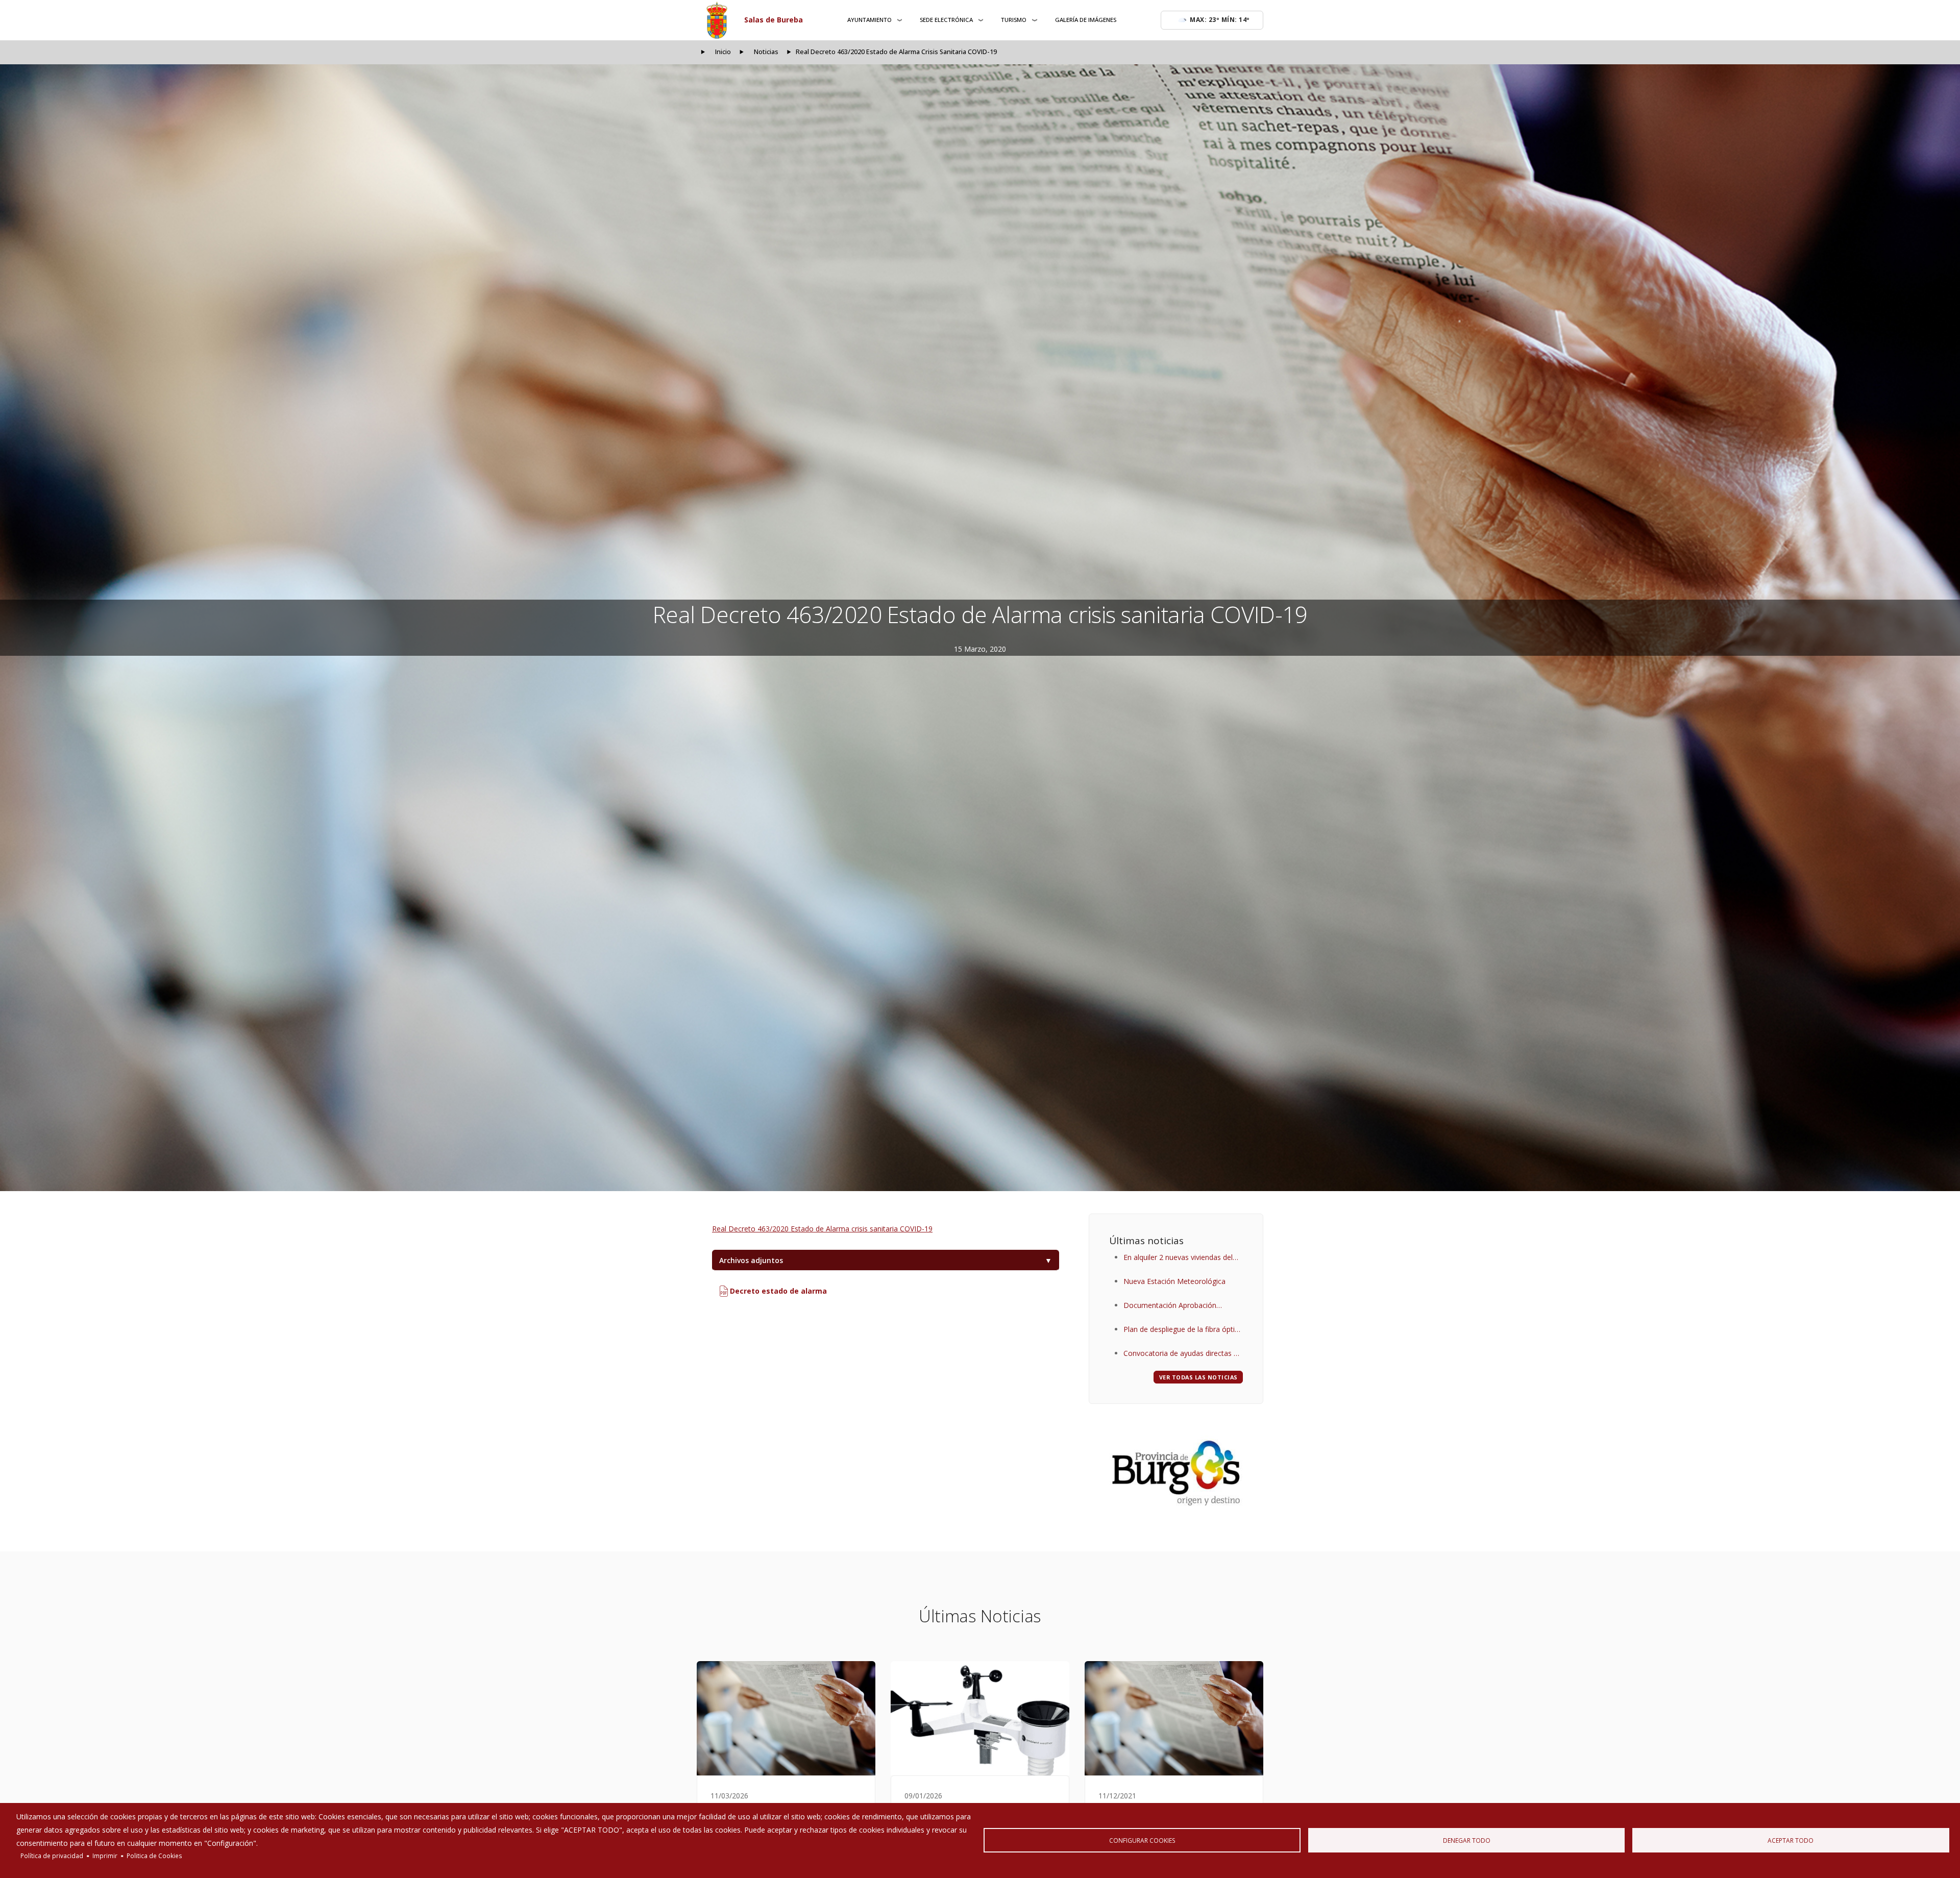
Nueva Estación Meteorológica (1174, 1281)
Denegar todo (1467, 1840)
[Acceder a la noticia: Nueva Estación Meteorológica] (980, 1718)
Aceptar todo (1791, 1840)
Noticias (766, 52)
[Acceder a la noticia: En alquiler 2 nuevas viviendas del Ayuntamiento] (786, 1718)
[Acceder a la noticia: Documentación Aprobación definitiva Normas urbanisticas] (1174, 1718)
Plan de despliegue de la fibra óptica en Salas (1183, 1330)
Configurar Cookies (1142, 1840)
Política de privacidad (52, 1856)
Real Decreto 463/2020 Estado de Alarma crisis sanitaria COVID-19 (822, 1229)
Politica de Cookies (154, 1856)
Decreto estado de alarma (777, 1291)
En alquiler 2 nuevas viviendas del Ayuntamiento (1178, 1258)
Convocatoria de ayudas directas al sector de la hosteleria (1181, 1354)
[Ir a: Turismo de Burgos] (1176, 1473)
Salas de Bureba (774, 20)
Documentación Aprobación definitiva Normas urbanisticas (1173, 1306)
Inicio (723, 52)
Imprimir (105, 1856)
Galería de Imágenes (1086, 20)
